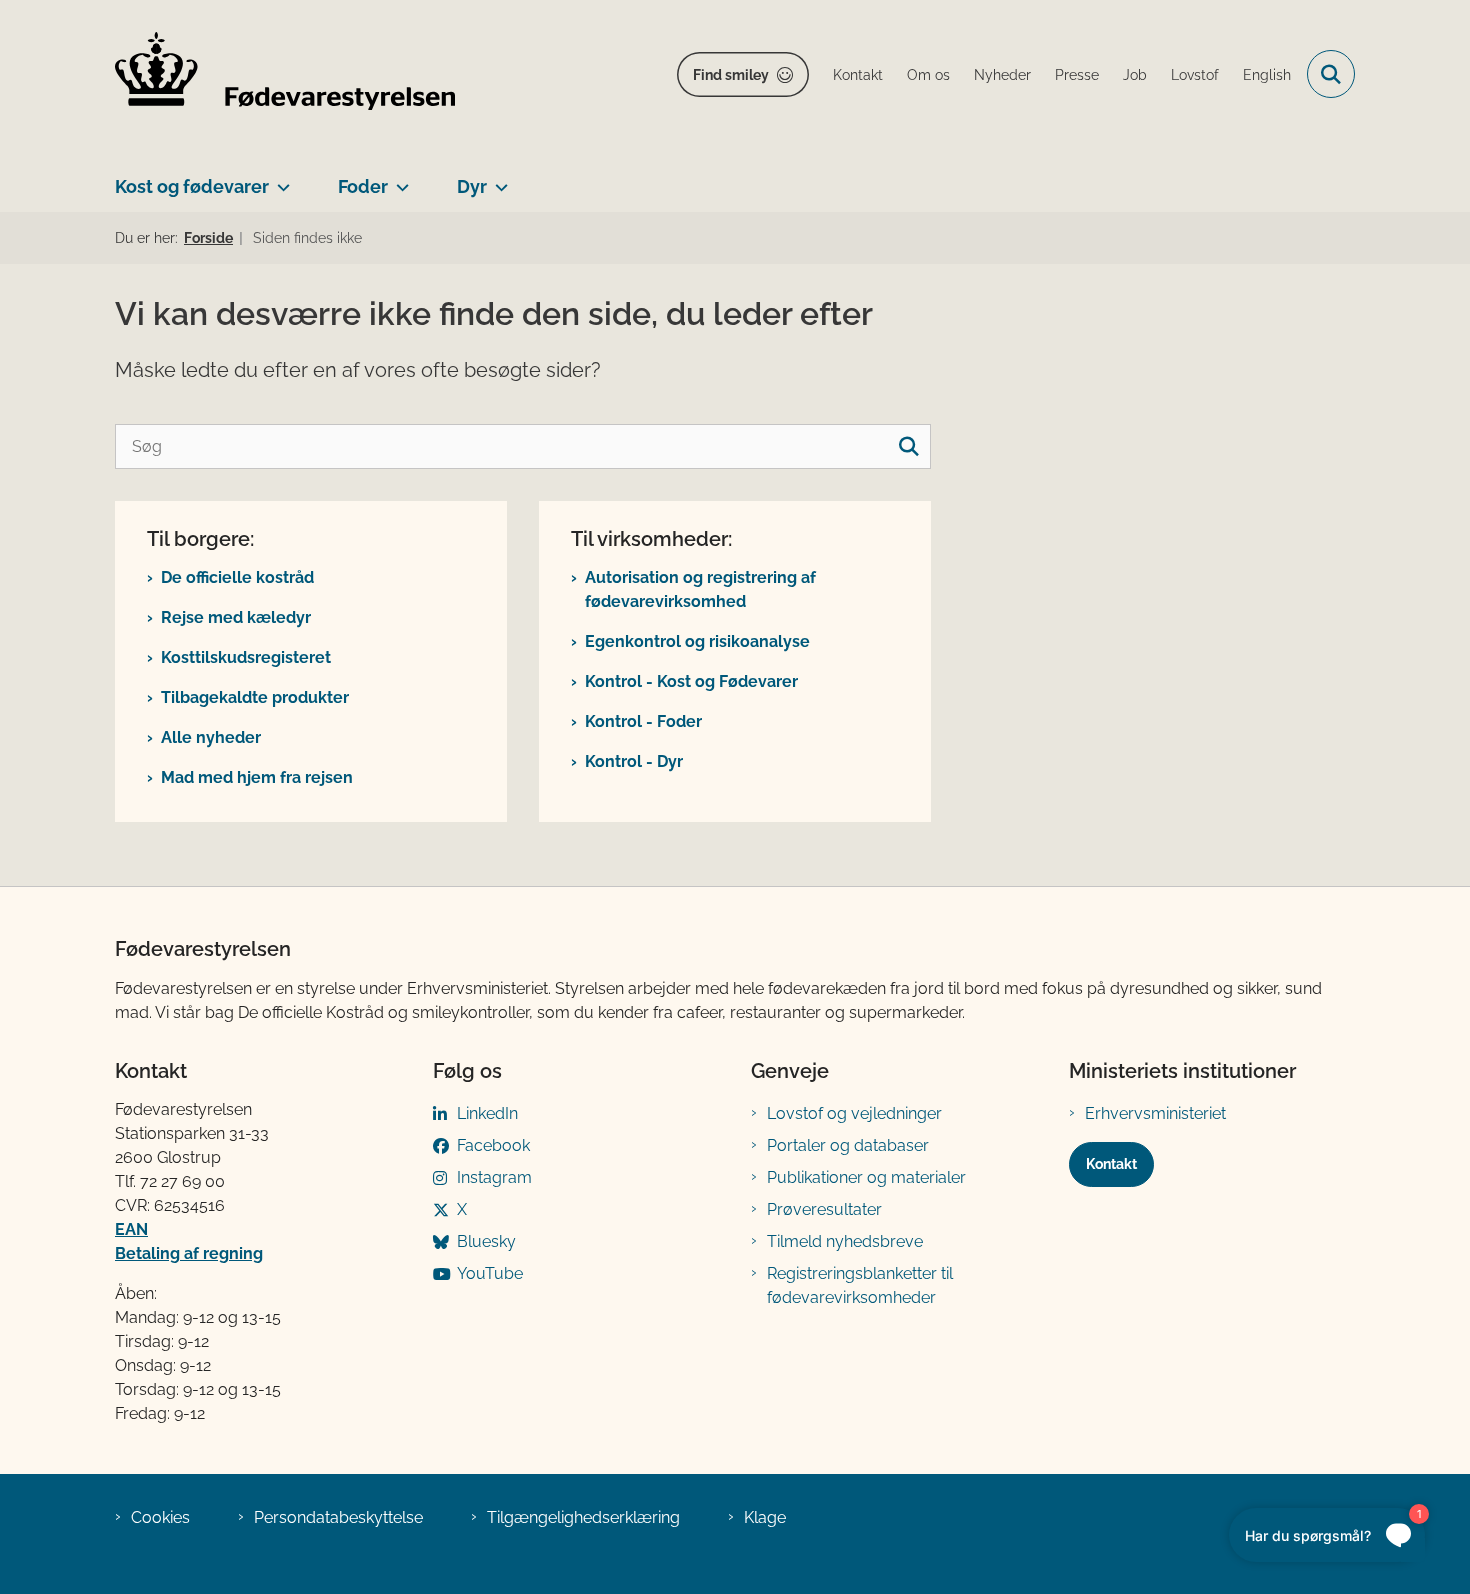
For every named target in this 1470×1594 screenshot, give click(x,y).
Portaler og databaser (848, 1145)
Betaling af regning (189, 1253)
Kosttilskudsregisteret (246, 657)
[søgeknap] (908, 446)
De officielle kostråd (237, 577)
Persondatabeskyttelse (338, 1517)
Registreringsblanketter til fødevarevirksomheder (860, 1285)
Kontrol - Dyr (634, 761)
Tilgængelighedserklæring (583, 1517)
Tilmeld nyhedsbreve (845, 1241)
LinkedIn (487, 1113)
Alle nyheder (211, 737)
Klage (765, 1517)
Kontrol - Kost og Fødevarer (691, 681)
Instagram (494, 1177)
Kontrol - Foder (643, 721)
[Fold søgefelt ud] (1331, 74)
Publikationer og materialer (866, 1177)
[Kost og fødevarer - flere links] (279, 179)
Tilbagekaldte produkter (255, 697)
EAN (131, 1229)
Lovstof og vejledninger (854, 1113)
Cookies (160, 1517)
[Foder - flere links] (398, 179)
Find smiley (731, 75)
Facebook (493, 1145)
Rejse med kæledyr (236, 617)
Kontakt (1111, 1164)
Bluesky (486, 1241)
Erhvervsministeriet (1155, 1113)
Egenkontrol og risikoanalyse (697, 641)
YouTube (490, 1273)
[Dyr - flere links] (497, 179)
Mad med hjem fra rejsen (257, 777)
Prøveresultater (824, 1209)
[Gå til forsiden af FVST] (285, 74)
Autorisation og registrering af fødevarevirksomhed (700, 589)
